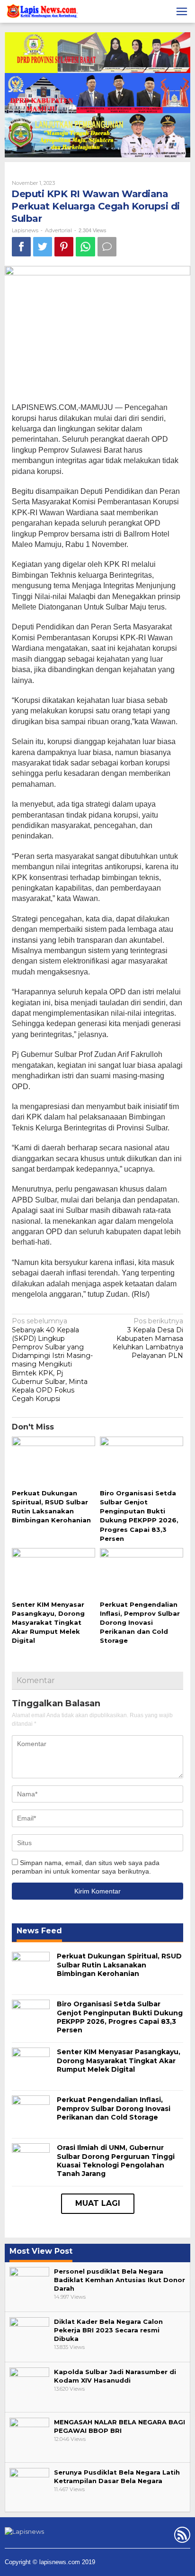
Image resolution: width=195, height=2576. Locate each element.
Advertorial (58, 230)
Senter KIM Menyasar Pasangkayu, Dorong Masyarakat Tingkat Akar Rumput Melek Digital (48, 1623)
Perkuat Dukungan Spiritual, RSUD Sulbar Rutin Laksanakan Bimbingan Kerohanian (119, 1965)
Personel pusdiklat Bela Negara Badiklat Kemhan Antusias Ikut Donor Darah (120, 2280)
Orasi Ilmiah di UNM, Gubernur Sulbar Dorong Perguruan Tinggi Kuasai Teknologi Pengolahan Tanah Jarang (116, 2161)
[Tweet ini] (43, 247)
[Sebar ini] (21, 247)
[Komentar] (107, 247)
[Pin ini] (64, 247)
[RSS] (181, 2537)
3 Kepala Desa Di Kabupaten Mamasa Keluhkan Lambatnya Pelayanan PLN (148, 1338)
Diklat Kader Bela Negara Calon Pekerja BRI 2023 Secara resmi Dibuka (108, 2330)
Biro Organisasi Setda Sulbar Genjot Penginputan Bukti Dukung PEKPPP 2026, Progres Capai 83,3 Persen (120, 2017)
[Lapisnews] (41, 13)
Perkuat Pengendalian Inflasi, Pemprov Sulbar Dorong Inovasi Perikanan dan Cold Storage (140, 1623)
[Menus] (182, 11)
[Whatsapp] (85, 247)
